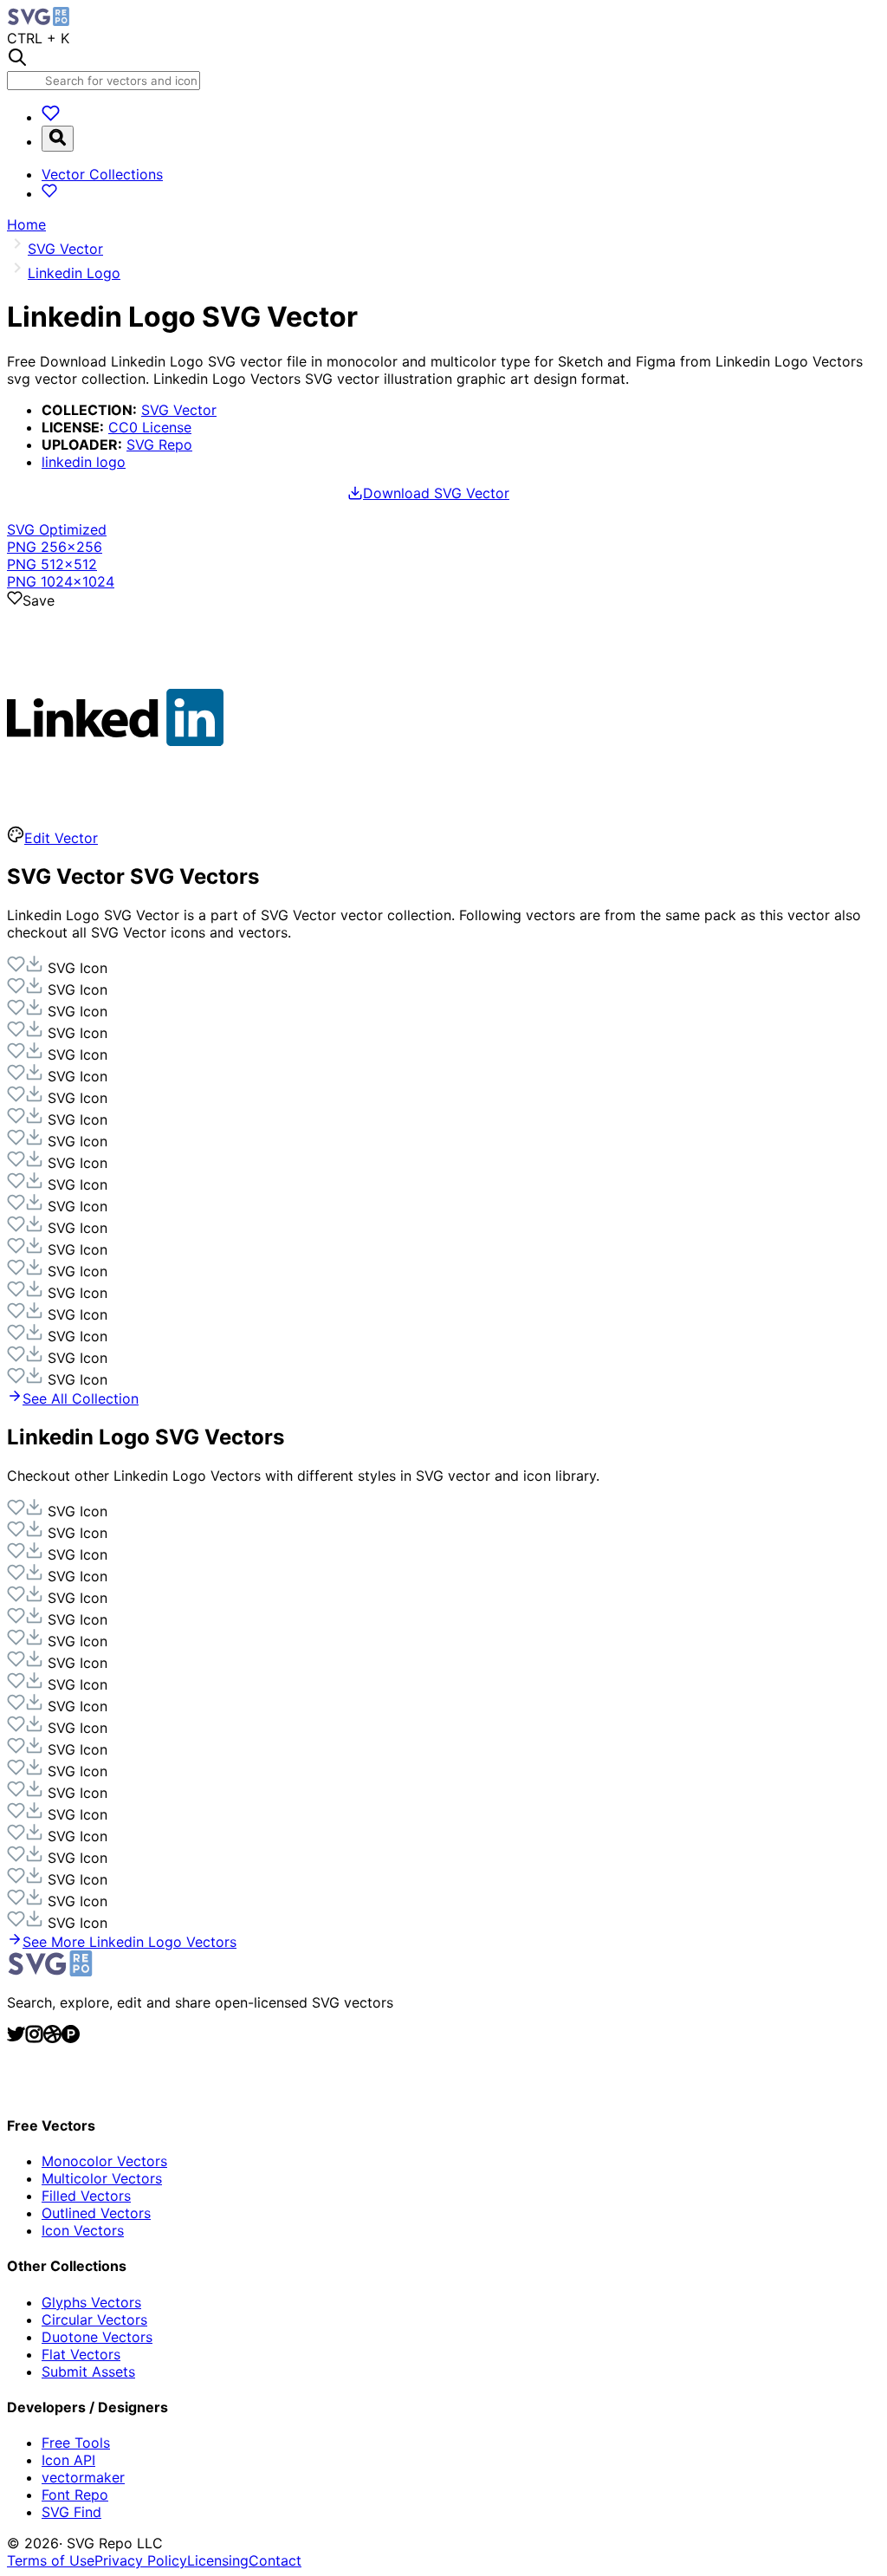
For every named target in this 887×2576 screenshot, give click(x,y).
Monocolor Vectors (104, 2161)
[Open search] (58, 139)
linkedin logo (84, 462)
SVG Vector (179, 410)
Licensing (218, 2560)
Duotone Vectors (97, 2337)
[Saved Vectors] (51, 117)
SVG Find (71, 2512)
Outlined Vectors (96, 2213)
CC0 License (150, 427)
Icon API (68, 2460)
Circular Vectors (94, 2320)
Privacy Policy (141, 2560)
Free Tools (76, 2443)
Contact (275, 2560)
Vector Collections (102, 174)
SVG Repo (159, 444)
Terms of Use (51, 2560)
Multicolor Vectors (102, 2178)
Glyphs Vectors (91, 2302)
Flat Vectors (81, 2354)
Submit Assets (88, 2372)
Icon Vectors (83, 2230)
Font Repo (75, 2495)
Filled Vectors (86, 2196)
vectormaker (83, 2477)
